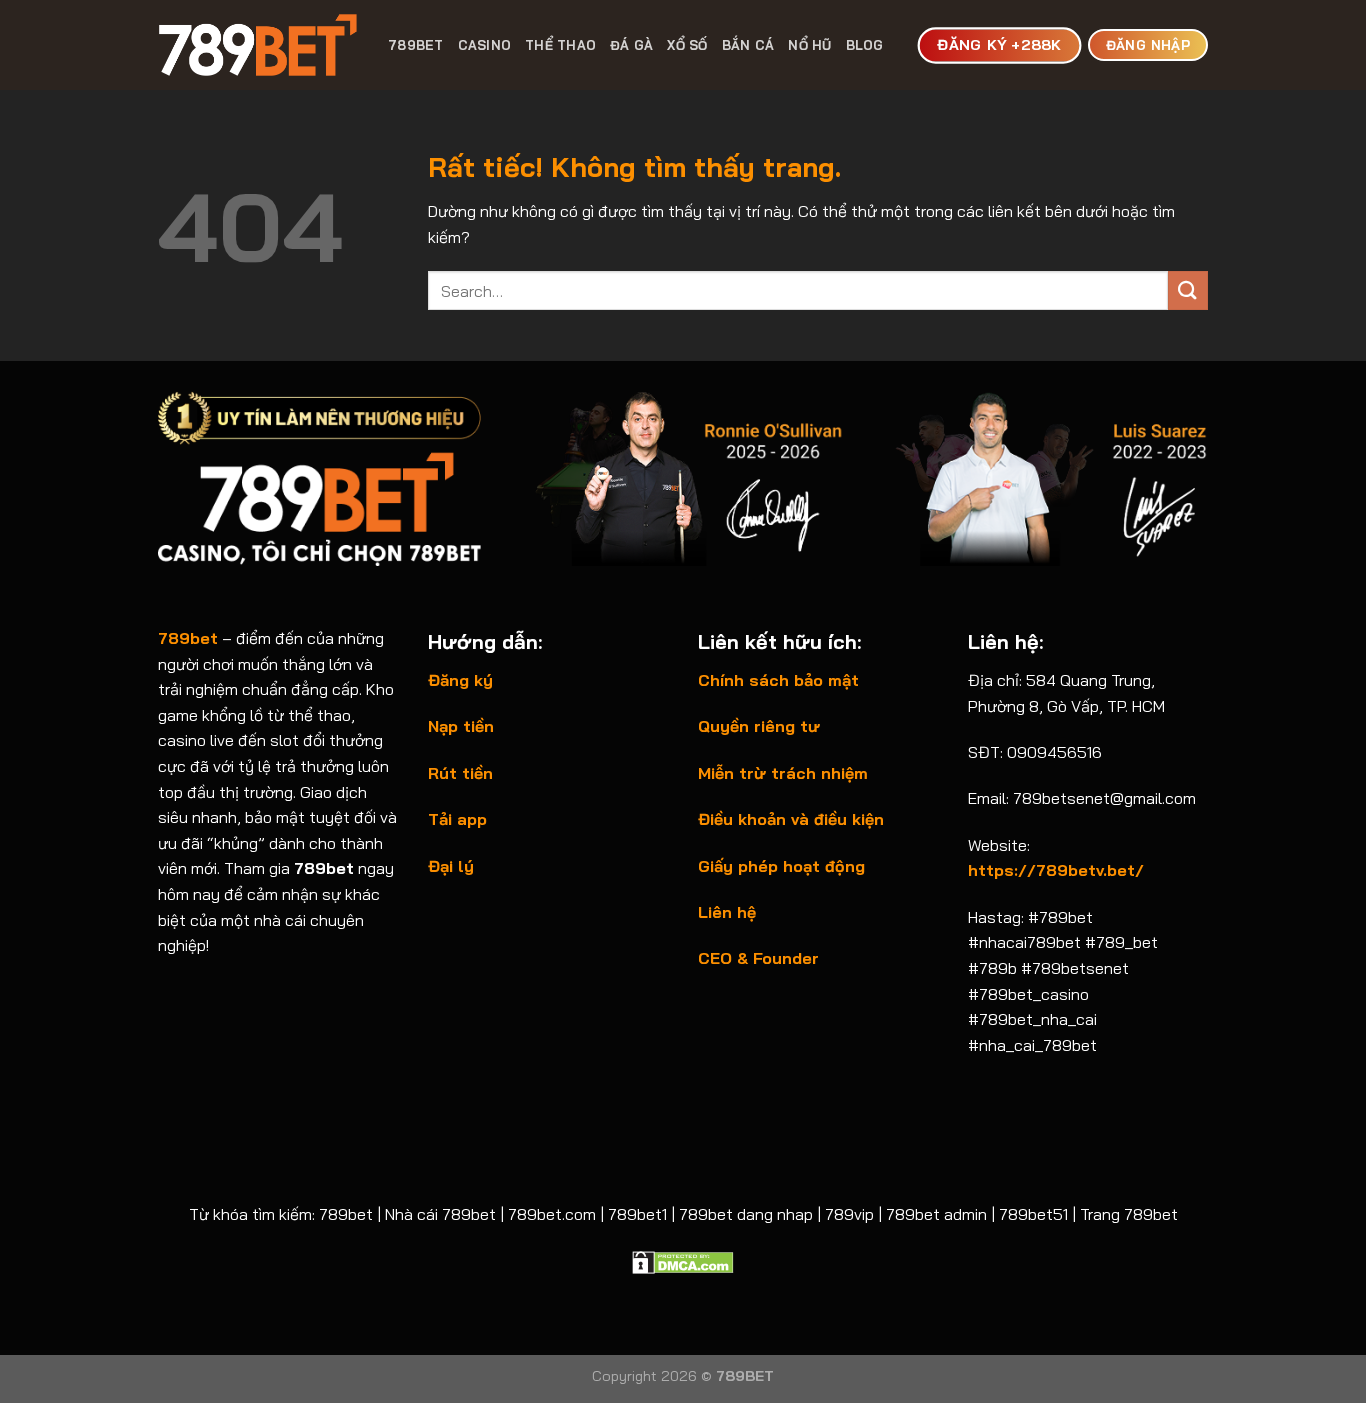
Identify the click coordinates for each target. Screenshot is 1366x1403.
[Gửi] (1188, 290)
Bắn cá (748, 45)
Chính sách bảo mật (778, 680)
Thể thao (560, 45)
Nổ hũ (809, 45)
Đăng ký (460, 680)
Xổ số (687, 45)
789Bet (416, 45)
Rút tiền (460, 773)
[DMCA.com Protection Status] (683, 1260)
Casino (485, 45)
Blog (865, 45)
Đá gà (631, 45)
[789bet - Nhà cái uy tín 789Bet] (258, 45)
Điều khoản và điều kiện (791, 819)
